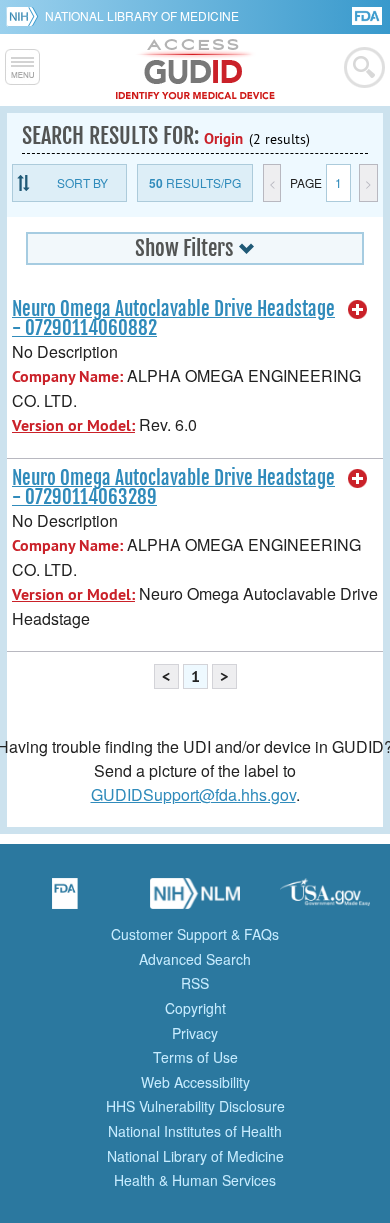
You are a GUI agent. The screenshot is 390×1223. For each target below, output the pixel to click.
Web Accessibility (195, 1082)
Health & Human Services (195, 1180)
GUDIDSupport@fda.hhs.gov (193, 794)
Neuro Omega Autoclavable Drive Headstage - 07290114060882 (173, 318)
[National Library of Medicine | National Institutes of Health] (195, 900)
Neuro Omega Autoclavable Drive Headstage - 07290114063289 (173, 487)
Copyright (195, 1008)
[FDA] (368, 14)
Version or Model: (73, 425)
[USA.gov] (325, 900)
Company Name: (67, 376)
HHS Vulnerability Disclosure (195, 1106)
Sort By (82, 182)
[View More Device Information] (358, 310)
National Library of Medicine (142, 15)
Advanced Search (195, 959)
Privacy (195, 1033)
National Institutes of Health (195, 1131)
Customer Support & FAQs (195, 934)
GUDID (195, 70)
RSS (195, 983)
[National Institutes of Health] (25, 16)
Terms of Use (195, 1057)
